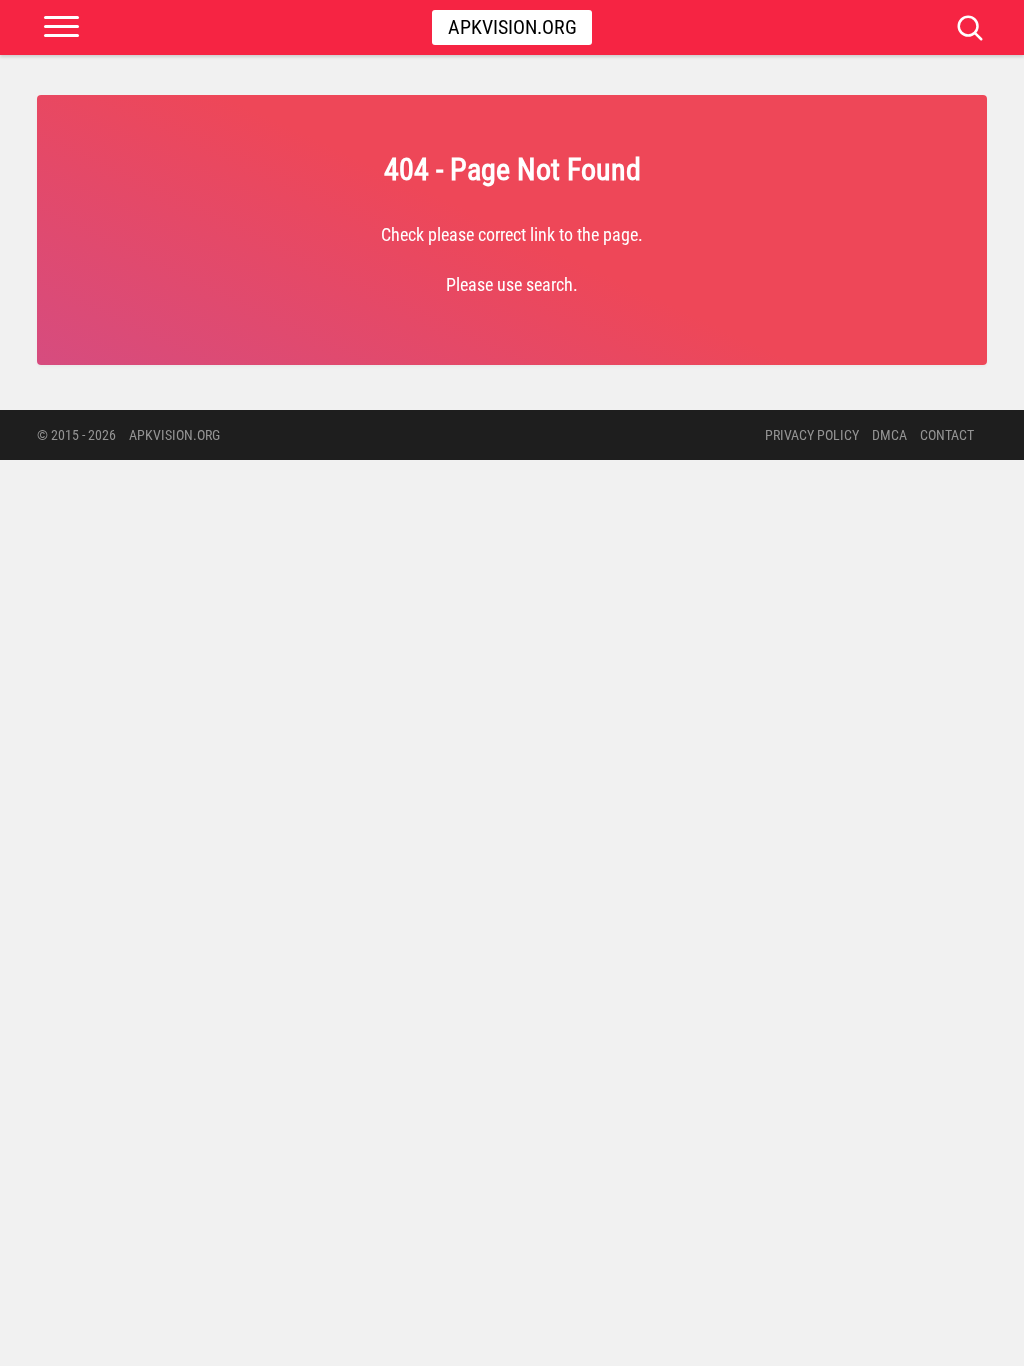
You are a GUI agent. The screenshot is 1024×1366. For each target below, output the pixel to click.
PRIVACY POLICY (812, 435)
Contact (947, 435)
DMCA (889, 435)
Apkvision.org (512, 27)
